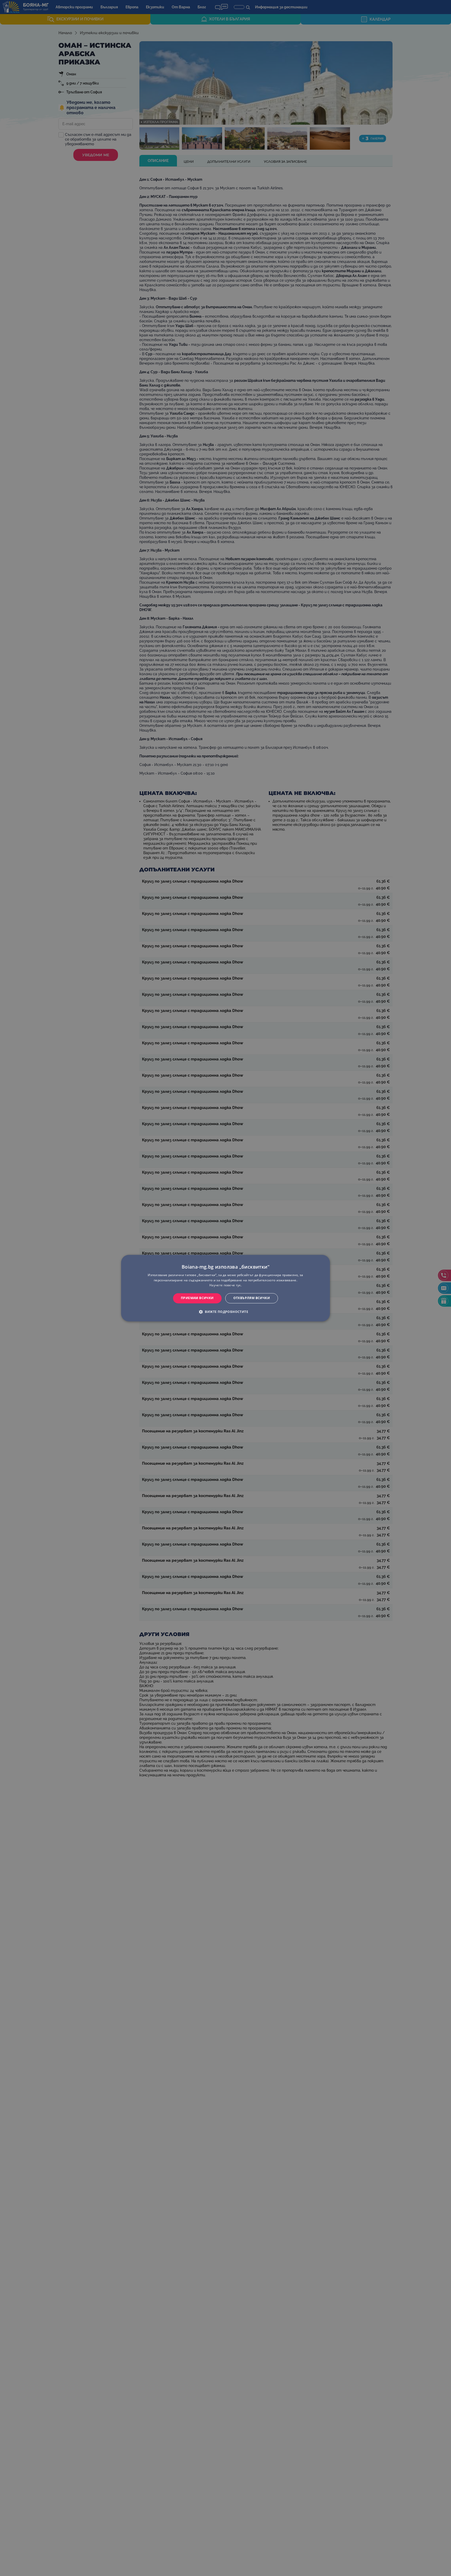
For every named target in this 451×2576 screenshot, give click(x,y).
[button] (225, 1312)
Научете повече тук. (225, 1285)
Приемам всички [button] (197, 1298)
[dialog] (225, 1288)
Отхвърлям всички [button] (252, 1298)
